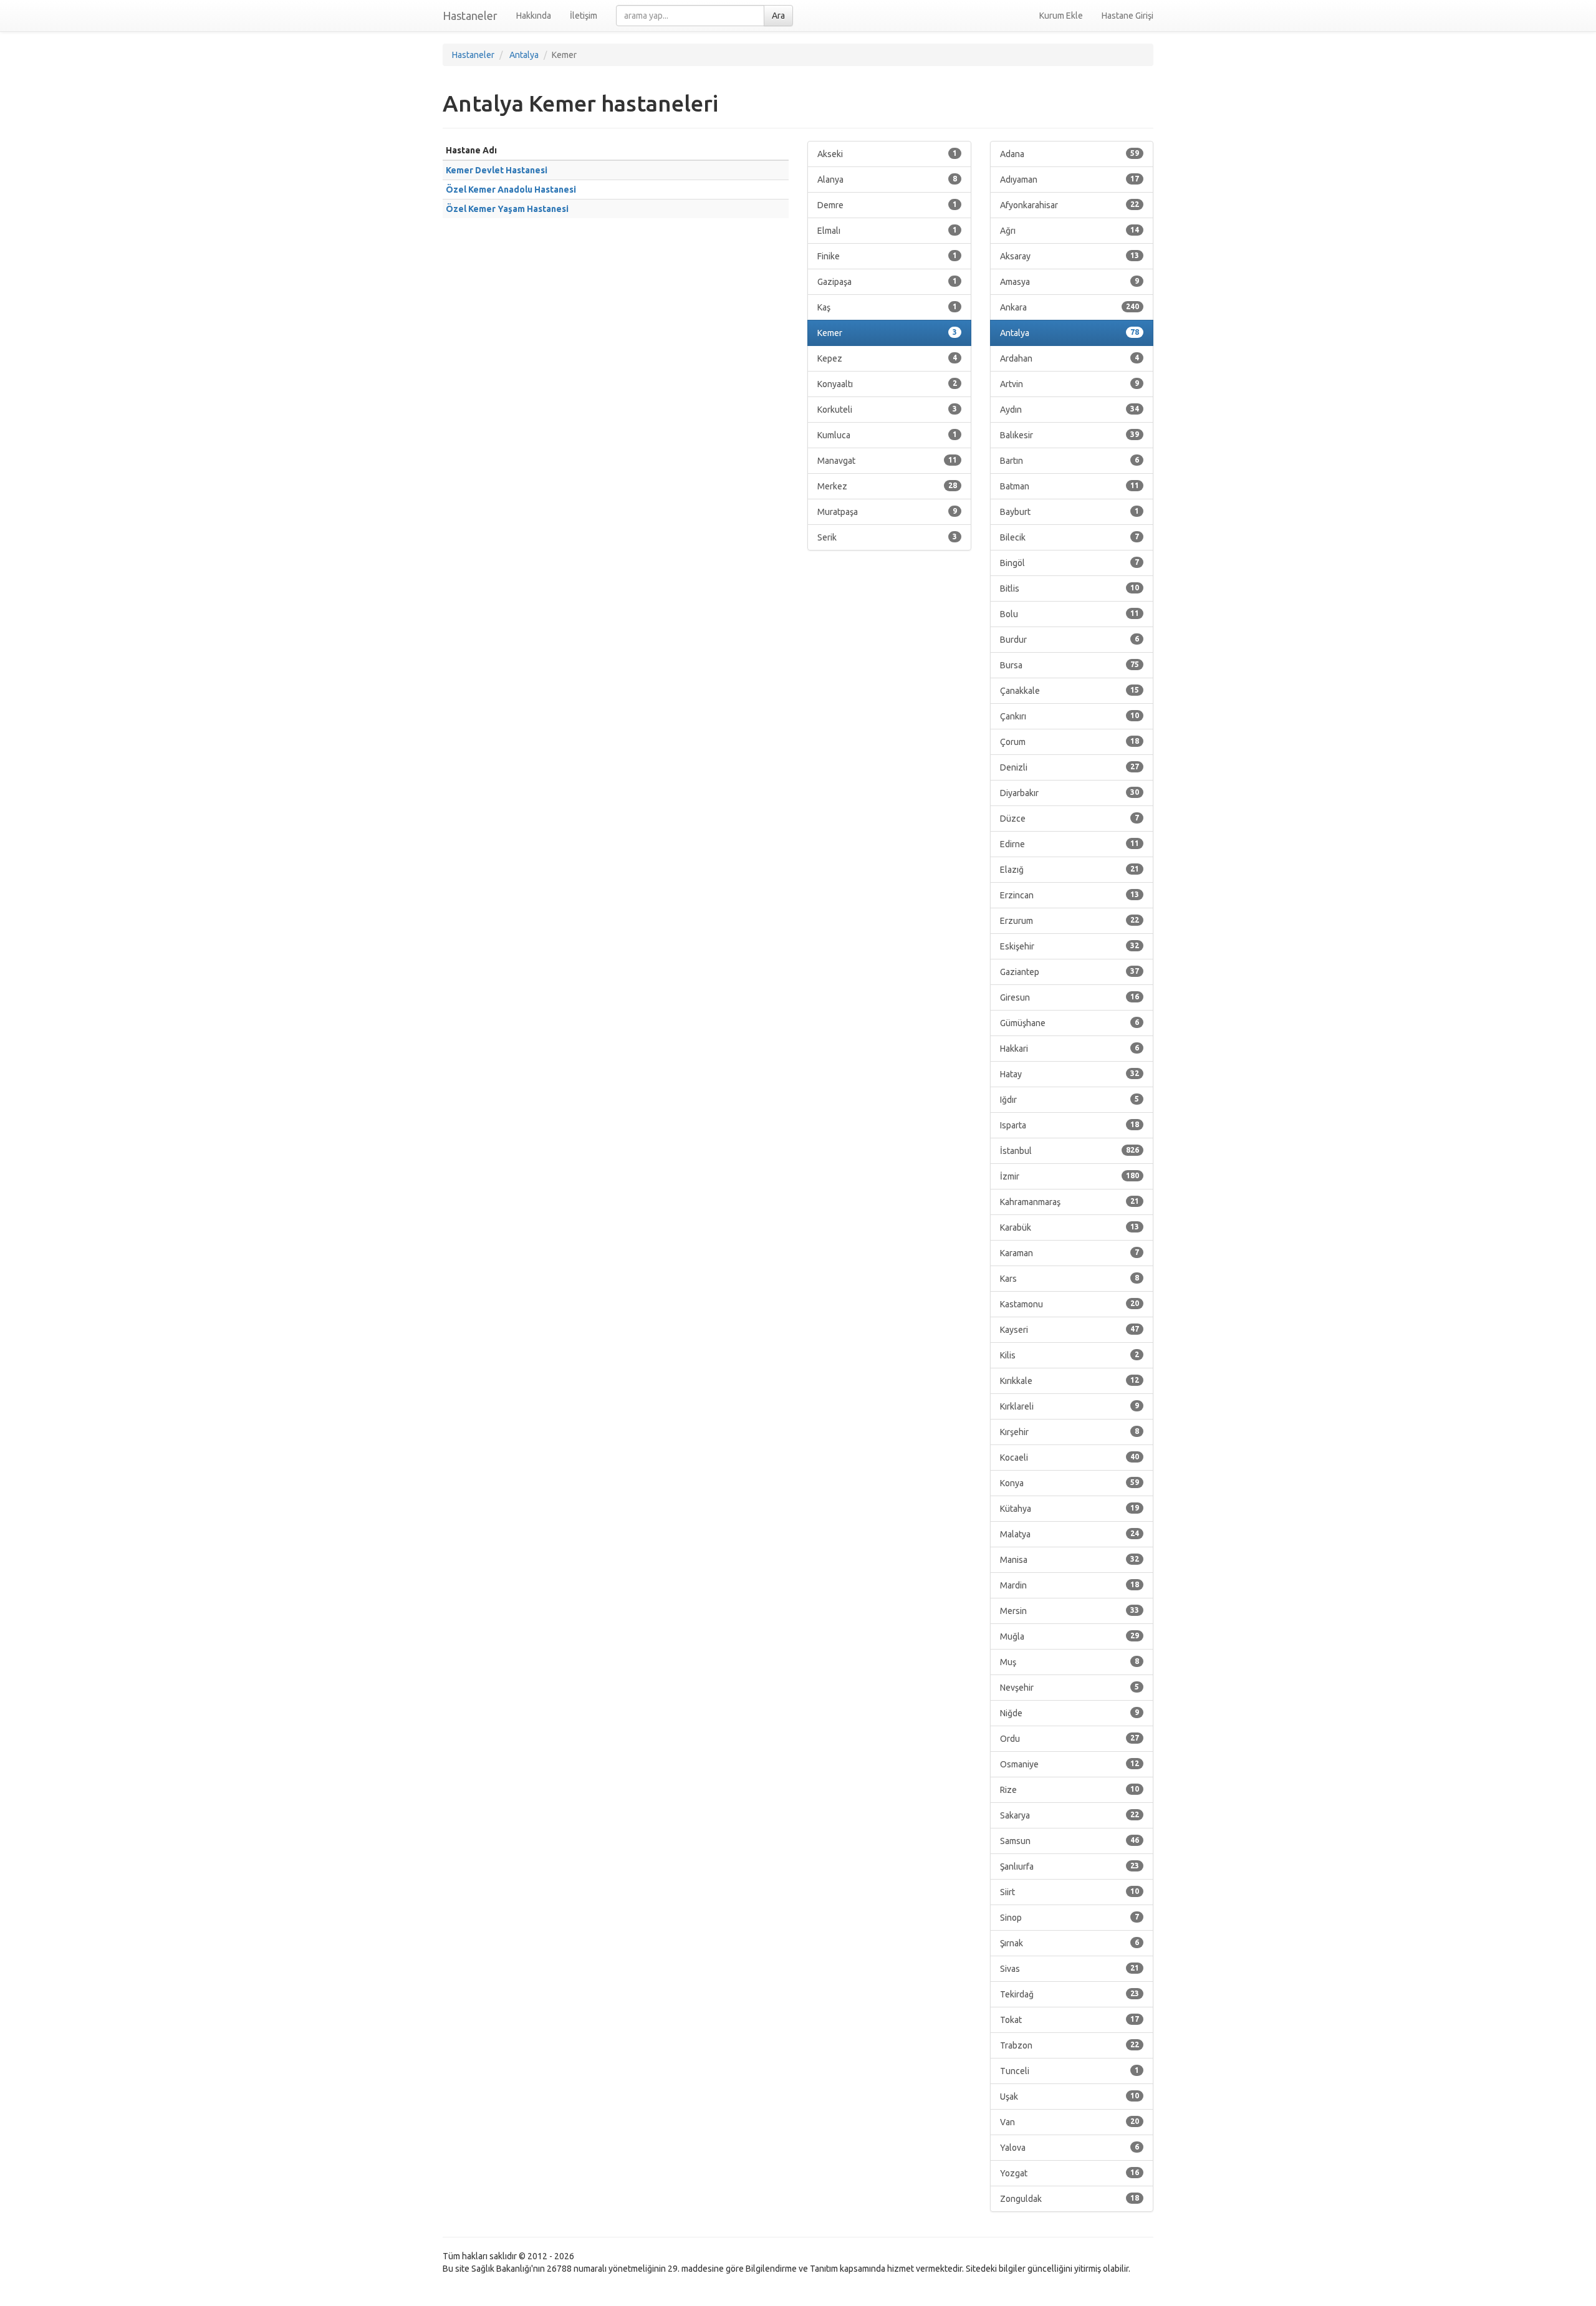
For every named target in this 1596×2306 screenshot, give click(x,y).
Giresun (1070, 997)
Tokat (1070, 2020)
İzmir (1070, 1176)
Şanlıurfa (1070, 1866)
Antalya (1070, 333)
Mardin (1070, 1585)
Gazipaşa (887, 282)
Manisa (1070, 1560)
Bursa (1070, 665)
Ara (778, 16)
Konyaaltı (887, 384)
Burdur (1070, 640)
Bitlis (1070, 589)
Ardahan (1070, 358)
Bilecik (1070, 537)
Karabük (1070, 1227)
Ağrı (1070, 231)
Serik (887, 537)
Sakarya (1070, 1815)
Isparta (1070, 1125)
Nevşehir (1070, 1688)
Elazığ (1070, 870)
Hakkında (534, 16)
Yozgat (1070, 2173)
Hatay (1070, 1074)
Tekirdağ (1070, 1994)
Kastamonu (1070, 1304)
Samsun (1070, 1841)
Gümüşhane (1070, 1023)
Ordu (1070, 1739)
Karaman (1070, 1253)
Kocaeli (1070, 1458)
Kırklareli (1070, 1406)
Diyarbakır (1070, 793)
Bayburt (1070, 512)
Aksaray (1070, 256)
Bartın (1070, 461)
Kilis (1070, 1355)
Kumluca (887, 435)
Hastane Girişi (1127, 16)
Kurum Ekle (1061, 16)
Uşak (1070, 2097)
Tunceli (1070, 2071)
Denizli (1070, 767)
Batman (1070, 486)
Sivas (1070, 1969)
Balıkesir (1070, 435)
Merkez (887, 486)
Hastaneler (470, 16)
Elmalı (887, 231)
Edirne (1070, 844)
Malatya (1070, 1534)
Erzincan (1070, 895)
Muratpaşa (887, 512)
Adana (1070, 154)
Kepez (887, 358)
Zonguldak (1070, 2199)
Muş (1070, 1662)
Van (1070, 2122)
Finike (887, 256)
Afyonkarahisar (1070, 205)
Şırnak (1070, 1943)
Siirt (1070, 1892)
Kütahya (1070, 1509)
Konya (1070, 1483)
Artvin (1070, 384)
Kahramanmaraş (1070, 1202)
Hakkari (1070, 1049)
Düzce (1070, 819)
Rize (1070, 1790)
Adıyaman (1070, 180)
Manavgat (887, 461)
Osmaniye (1070, 1764)
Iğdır (1070, 1100)
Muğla (1070, 1636)
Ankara (1070, 307)
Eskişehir (1070, 946)
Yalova (1070, 2148)
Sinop (1070, 1918)
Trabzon (1070, 2045)
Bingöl (1070, 563)
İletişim (584, 16)
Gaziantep (1070, 972)
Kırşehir (1070, 1432)
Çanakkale (1070, 691)
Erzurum (1070, 921)
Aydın (1070, 410)
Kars (1070, 1279)
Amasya (1070, 282)
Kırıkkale (1070, 1381)
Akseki (887, 154)
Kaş (887, 307)
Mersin (1070, 1611)
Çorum (1070, 742)
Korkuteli (887, 410)
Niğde (1070, 1713)
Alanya (887, 180)
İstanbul (1070, 1151)
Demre (887, 205)
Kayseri (1070, 1330)
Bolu (1070, 614)
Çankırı (1070, 716)
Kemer (887, 333)
